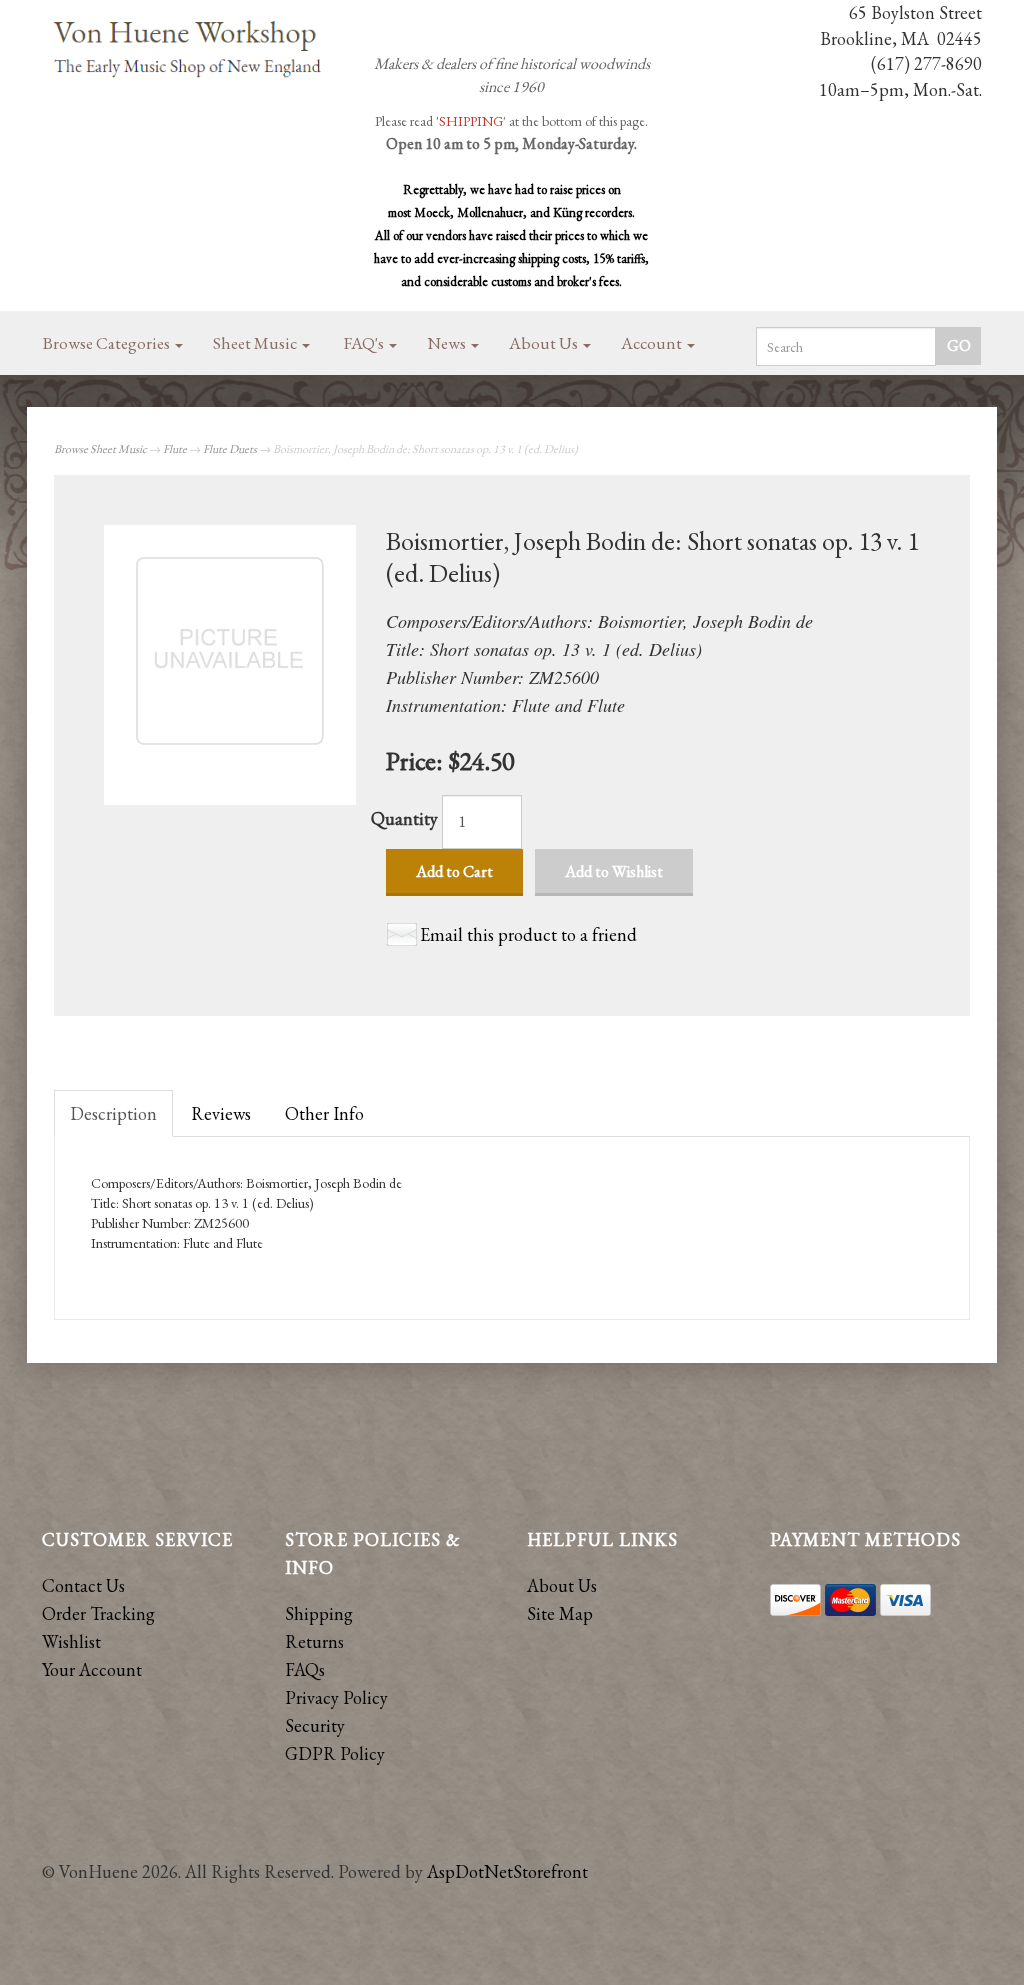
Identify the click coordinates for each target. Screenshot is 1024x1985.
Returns (314, 1641)
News (448, 343)
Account (653, 343)
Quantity (404, 818)
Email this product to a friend (528, 934)
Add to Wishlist (614, 871)
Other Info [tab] (324, 1113)
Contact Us (83, 1585)
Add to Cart (454, 871)
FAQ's (365, 343)
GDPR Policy (335, 1753)
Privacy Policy (336, 1697)
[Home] (188, 50)
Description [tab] (113, 1113)
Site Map (560, 1613)
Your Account (92, 1669)
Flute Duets (230, 449)
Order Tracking (98, 1613)
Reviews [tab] (221, 1113)
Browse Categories (108, 343)
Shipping (319, 1613)
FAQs (305, 1669)
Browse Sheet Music (100, 449)
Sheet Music (256, 343)
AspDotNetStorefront (507, 1871)
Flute (175, 449)
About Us (545, 343)
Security (315, 1725)
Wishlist (71, 1641)
